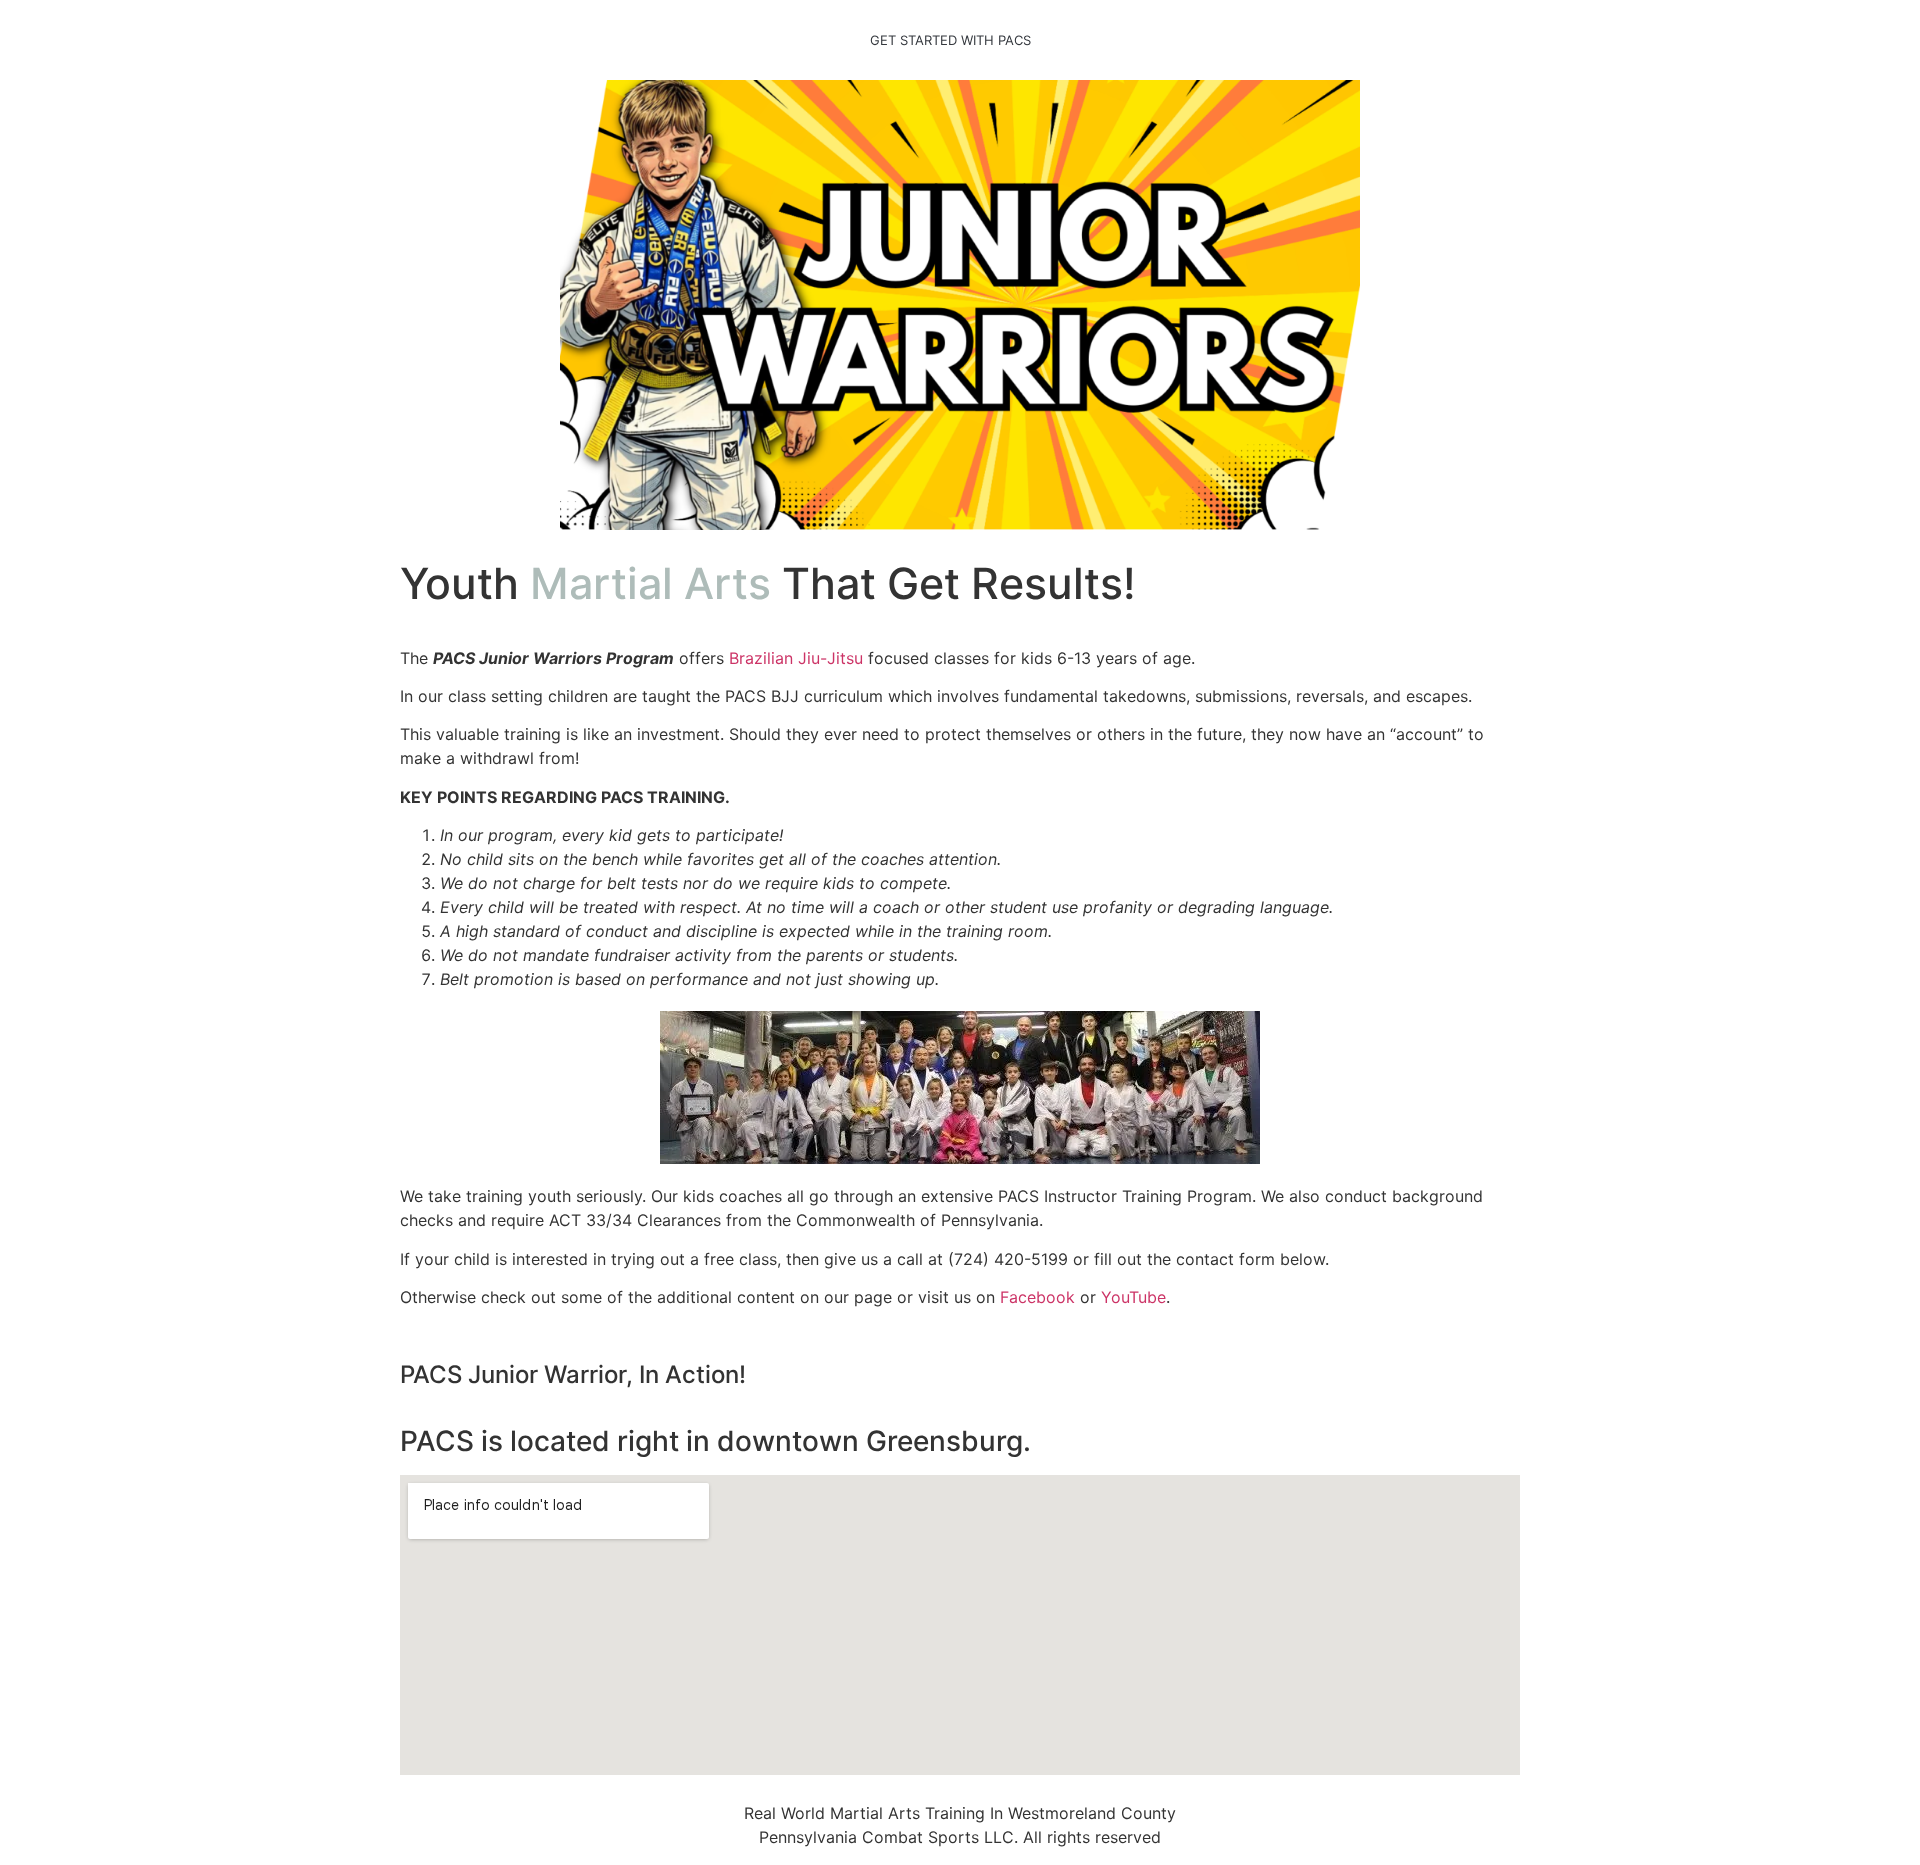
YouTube (1133, 1297)
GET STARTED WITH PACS (950, 40)
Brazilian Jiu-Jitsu (796, 658)
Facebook (1037, 1297)
